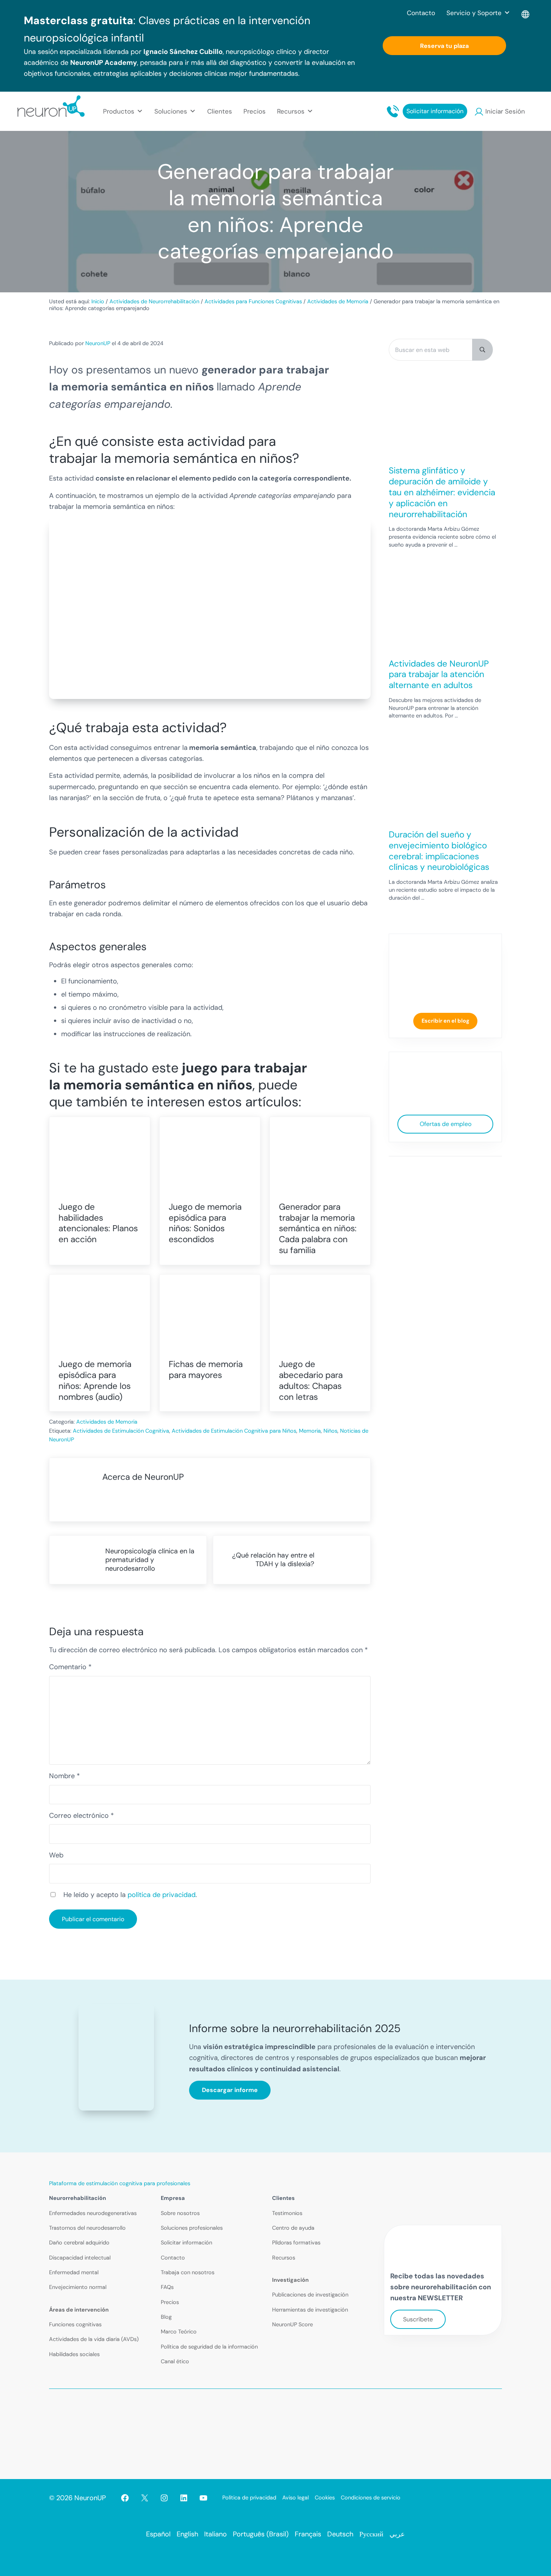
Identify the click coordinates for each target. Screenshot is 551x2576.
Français (308, 2534)
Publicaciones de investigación (310, 2295)
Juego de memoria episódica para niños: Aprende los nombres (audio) (95, 1380)
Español (158, 2534)
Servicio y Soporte (474, 13)
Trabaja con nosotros (188, 2273)
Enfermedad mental (74, 2273)
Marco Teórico (179, 2332)
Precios (255, 111)
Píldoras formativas (296, 2243)
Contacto (421, 13)
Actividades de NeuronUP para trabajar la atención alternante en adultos (439, 674)
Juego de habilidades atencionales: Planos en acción (98, 1223)
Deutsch (340, 2534)
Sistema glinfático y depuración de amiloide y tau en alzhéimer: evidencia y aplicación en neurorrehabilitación (442, 492)
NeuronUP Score (292, 2325)
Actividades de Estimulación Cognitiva (121, 1431)
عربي (397, 2534)
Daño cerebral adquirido (79, 2243)
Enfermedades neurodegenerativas (93, 2213)
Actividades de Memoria (107, 1422)
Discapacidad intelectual (80, 2258)
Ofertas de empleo (446, 1124)
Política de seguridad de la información (209, 2347)
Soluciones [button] (171, 111)
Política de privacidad (249, 2498)
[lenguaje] (526, 13)
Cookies (325, 2498)
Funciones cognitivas (75, 2325)
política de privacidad (162, 1895)
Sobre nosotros (180, 2213)
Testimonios (287, 2213)
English (187, 2534)
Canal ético (175, 2362)
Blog (166, 2317)
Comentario (70, 1667)
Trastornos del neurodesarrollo (87, 2228)
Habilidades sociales (74, 2354)
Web (56, 1855)
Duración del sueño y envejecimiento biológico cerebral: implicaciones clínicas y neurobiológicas (439, 851)
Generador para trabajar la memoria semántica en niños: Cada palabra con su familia (318, 1229)
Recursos (284, 2258)
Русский (371, 2534)
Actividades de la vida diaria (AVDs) (94, 2339)
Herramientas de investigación (310, 2310)
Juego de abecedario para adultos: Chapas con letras (311, 1380)
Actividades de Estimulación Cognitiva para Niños (234, 1431)
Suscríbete (418, 2319)
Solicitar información (435, 111)
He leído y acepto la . (130, 1895)
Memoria (310, 1431)
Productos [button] (119, 111)
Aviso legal (296, 2498)
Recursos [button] (291, 111)
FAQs (167, 2287)
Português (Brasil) (261, 2534)
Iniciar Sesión (505, 111)
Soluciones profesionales (192, 2228)
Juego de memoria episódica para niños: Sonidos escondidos (205, 1223)
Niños (330, 1431)
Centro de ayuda (293, 2228)
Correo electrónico (82, 1816)
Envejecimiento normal (78, 2287)
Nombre (65, 1776)
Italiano (215, 2534)
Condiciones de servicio (371, 2498)
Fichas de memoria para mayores (206, 1370)
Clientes (220, 111)
